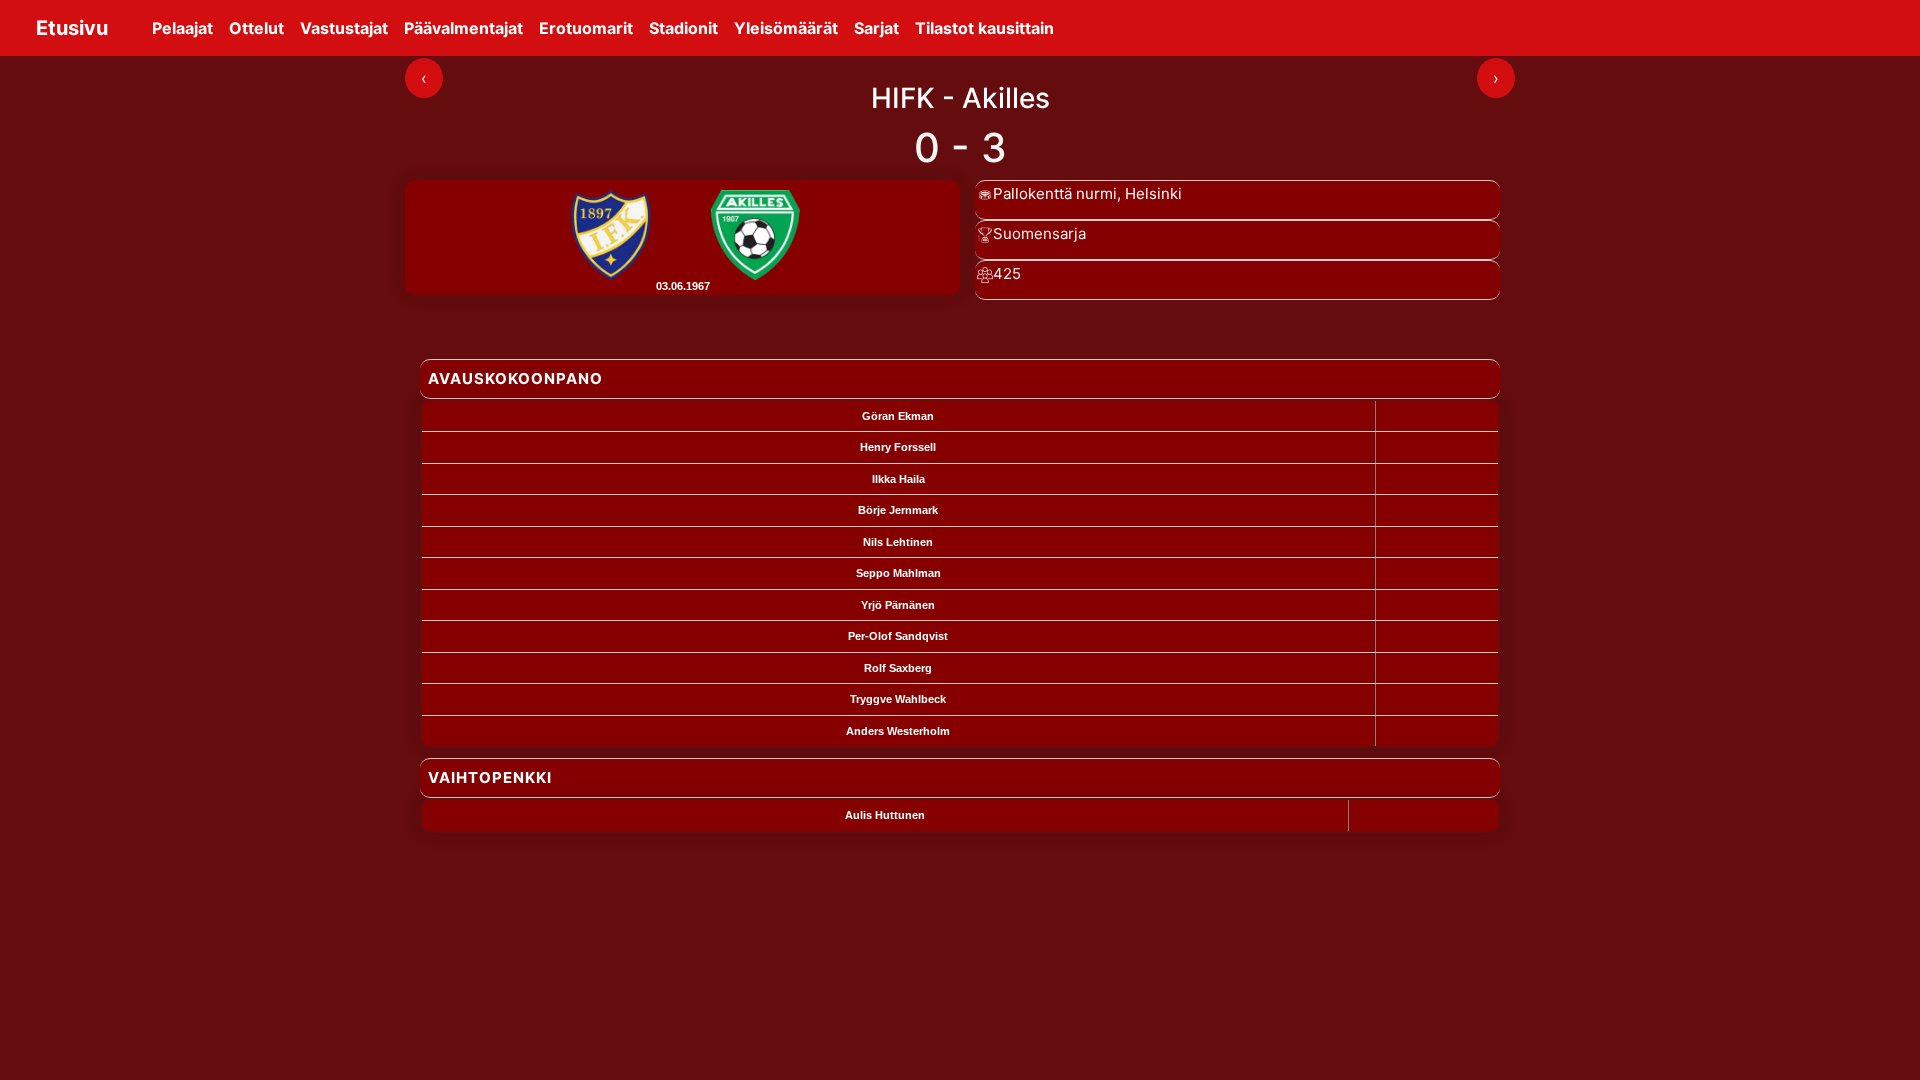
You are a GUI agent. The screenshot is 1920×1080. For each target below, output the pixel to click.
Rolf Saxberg (898, 668)
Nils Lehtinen (898, 542)
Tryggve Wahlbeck (898, 699)
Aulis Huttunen (885, 815)
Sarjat (876, 28)
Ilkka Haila (898, 479)
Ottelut (256, 28)
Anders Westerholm (898, 731)
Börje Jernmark (898, 510)
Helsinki (1153, 193)
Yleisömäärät (786, 28)
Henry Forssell (898, 447)
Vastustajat (344, 28)
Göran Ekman (898, 416)
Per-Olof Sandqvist (898, 636)
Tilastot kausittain (984, 28)
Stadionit (683, 28)
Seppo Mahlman (898, 573)
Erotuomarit (586, 28)
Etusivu (72, 28)
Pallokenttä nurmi (1055, 193)
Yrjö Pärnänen (898, 605)
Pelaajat (182, 28)
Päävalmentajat (463, 28)
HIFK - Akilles (960, 98)
